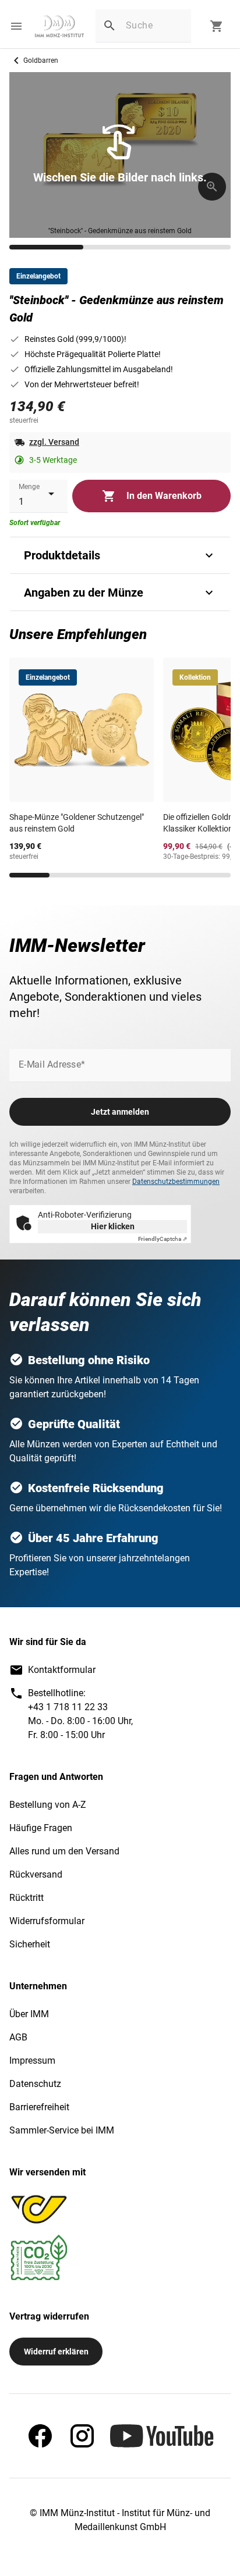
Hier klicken (113, 1226)
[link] (59, 26)
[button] (16, 26)
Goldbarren (41, 60)
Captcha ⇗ (163, 1239)
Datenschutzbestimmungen (176, 1182)
